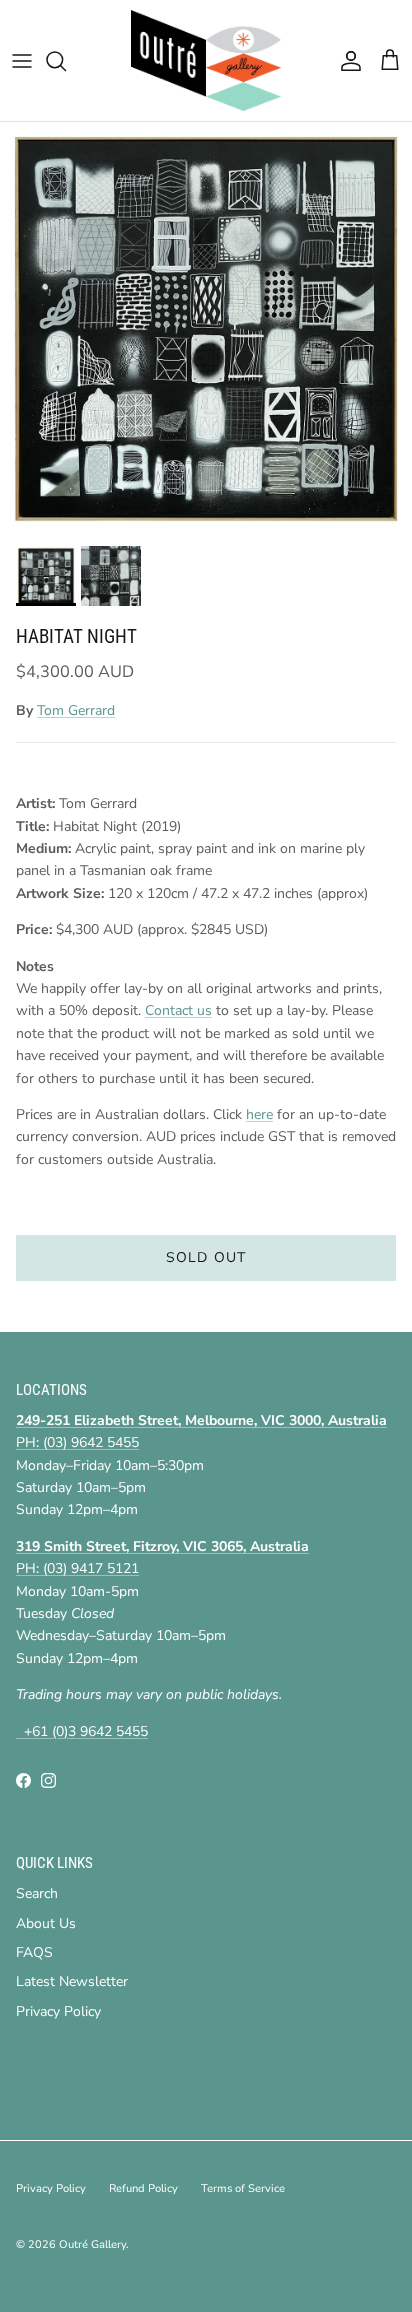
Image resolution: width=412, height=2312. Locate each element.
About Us (46, 1923)
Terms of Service (243, 2188)
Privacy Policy (58, 2011)
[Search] (66, 61)
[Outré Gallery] (206, 60)
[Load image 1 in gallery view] (206, 329)
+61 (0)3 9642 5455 (82, 1731)
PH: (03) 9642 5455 (77, 1442)
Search (37, 1893)
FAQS (34, 1952)
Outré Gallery (92, 2244)
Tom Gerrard (76, 710)
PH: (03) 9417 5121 (77, 1568)
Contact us (178, 1010)
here (259, 1114)
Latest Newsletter (72, 1981)
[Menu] (22, 61)
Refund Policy (143, 2188)
